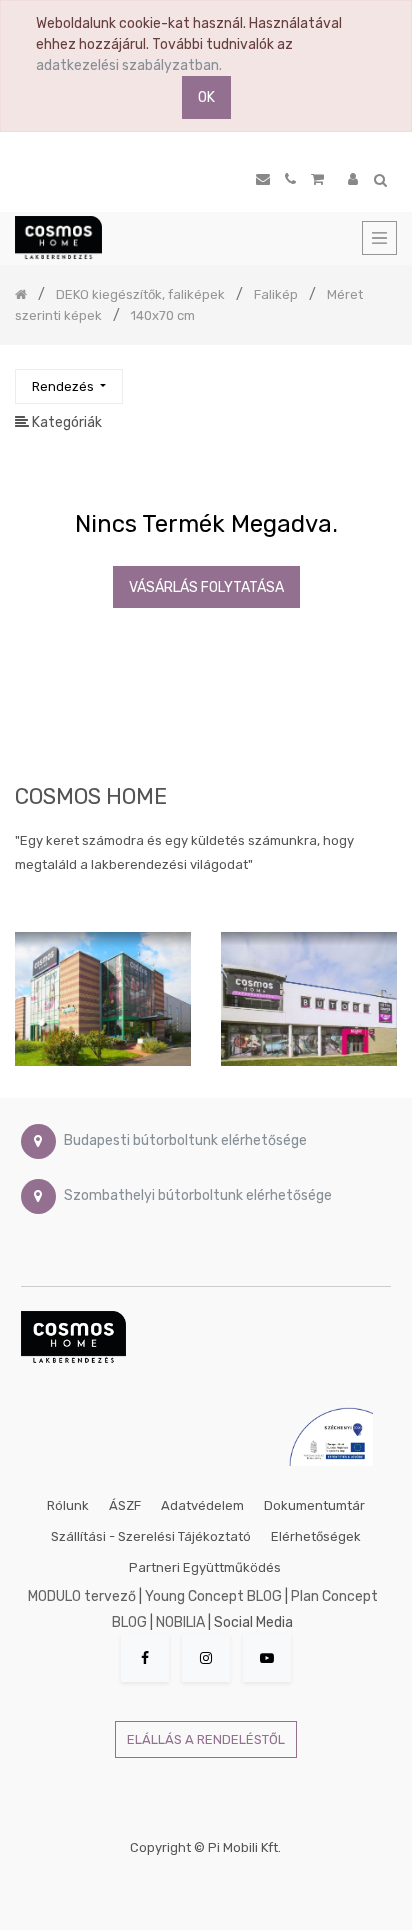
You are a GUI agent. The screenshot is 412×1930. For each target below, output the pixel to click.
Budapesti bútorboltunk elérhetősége (185, 1140)
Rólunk (68, 1505)
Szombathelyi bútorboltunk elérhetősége (198, 1195)
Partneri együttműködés (205, 1567)
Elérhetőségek (316, 1536)
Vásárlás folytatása (206, 587)
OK (206, 97)
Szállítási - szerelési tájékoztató (151, 1536)
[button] (69, 386)
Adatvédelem (202, 1505)
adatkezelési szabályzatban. (129, 65)
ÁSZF (125, 1505)
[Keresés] (381, 377)
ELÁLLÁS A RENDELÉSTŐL (206, 1739)
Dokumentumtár (314, 1505)
